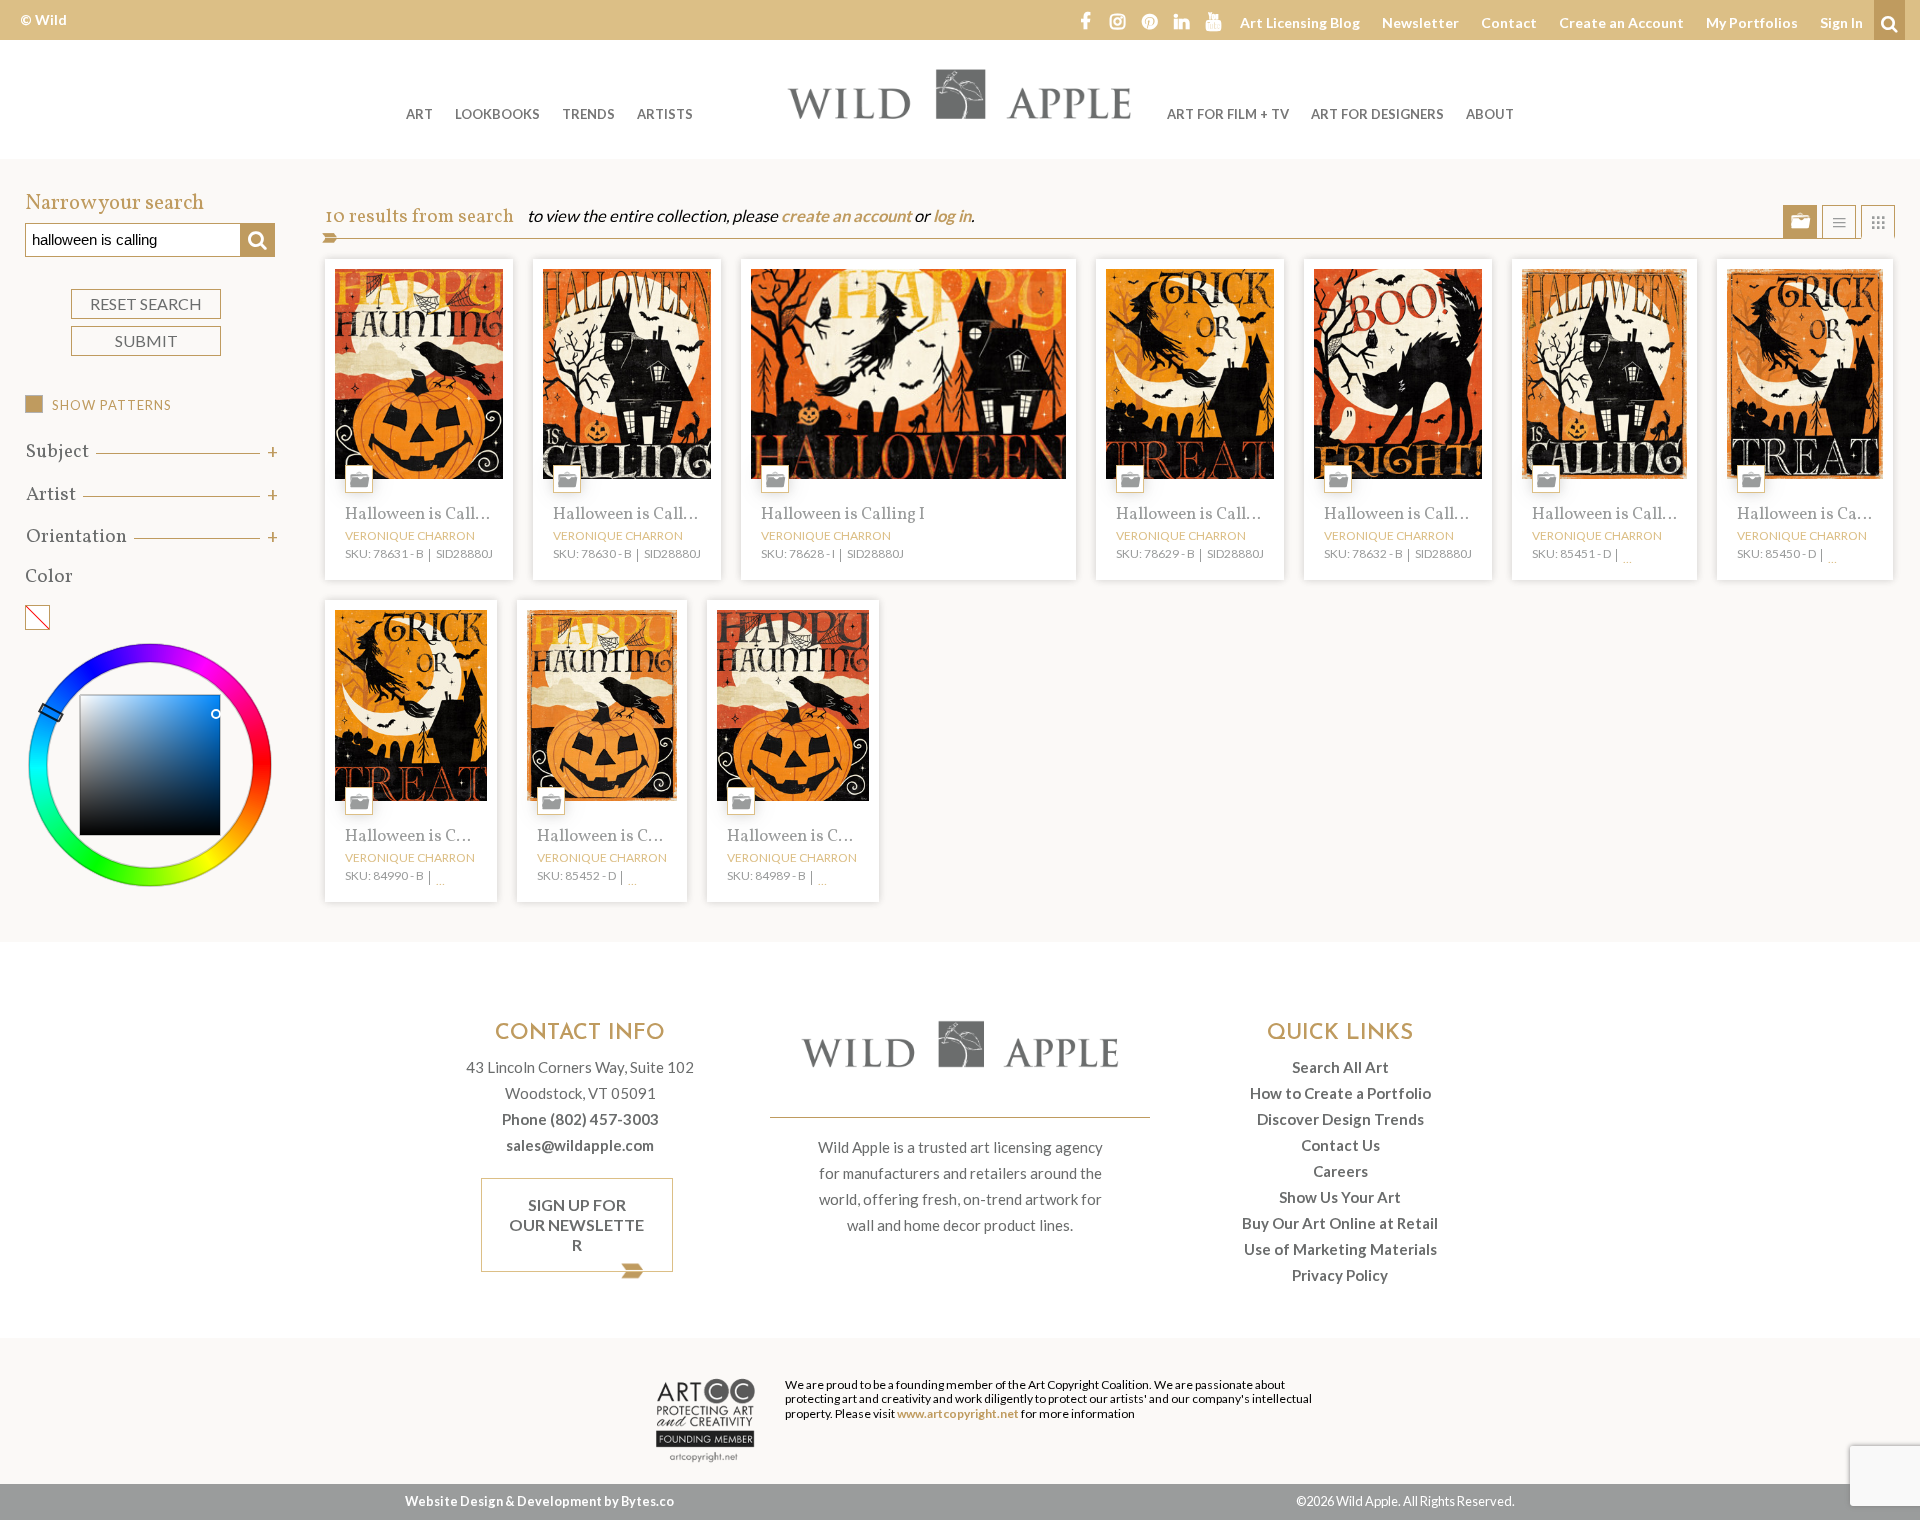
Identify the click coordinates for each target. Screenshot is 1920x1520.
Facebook (1085, 20)
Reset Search (146, 303)
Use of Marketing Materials (1340, 1249)
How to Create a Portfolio (1340, 1093)
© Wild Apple (43, 34)
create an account (846, 216)
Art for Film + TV (1228, 114)
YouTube (1213, 20)
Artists (665, 114)
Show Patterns (112, 405)
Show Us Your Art (1340, 1197)
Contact (1509, 22)
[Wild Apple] (960, 94)
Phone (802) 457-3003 (580, 1119)
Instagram (1117, 20)
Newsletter (1420, 22)
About (1490, 114)
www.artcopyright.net (958, 1413)
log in (952, 216)
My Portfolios (1752, 22)
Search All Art (1340, 1067)
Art (419, 114)
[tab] (150, 452)
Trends (588, 114)
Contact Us (1340, 1145)
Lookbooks (497, 114)
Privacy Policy (1340, 1275)
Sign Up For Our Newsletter (576, 1224)
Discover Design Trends (1340, 1119)
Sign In (1841, 22)
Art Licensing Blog (1300, 22)
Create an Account (1621, 22)
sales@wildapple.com (580, 1145)
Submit (146, 340)
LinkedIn (1181, 20)
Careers (1340, 1171)
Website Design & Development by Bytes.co (539, 1501)
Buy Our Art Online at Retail (1340, 1223)
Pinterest (1149, 20)
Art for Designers (1377, 114)
